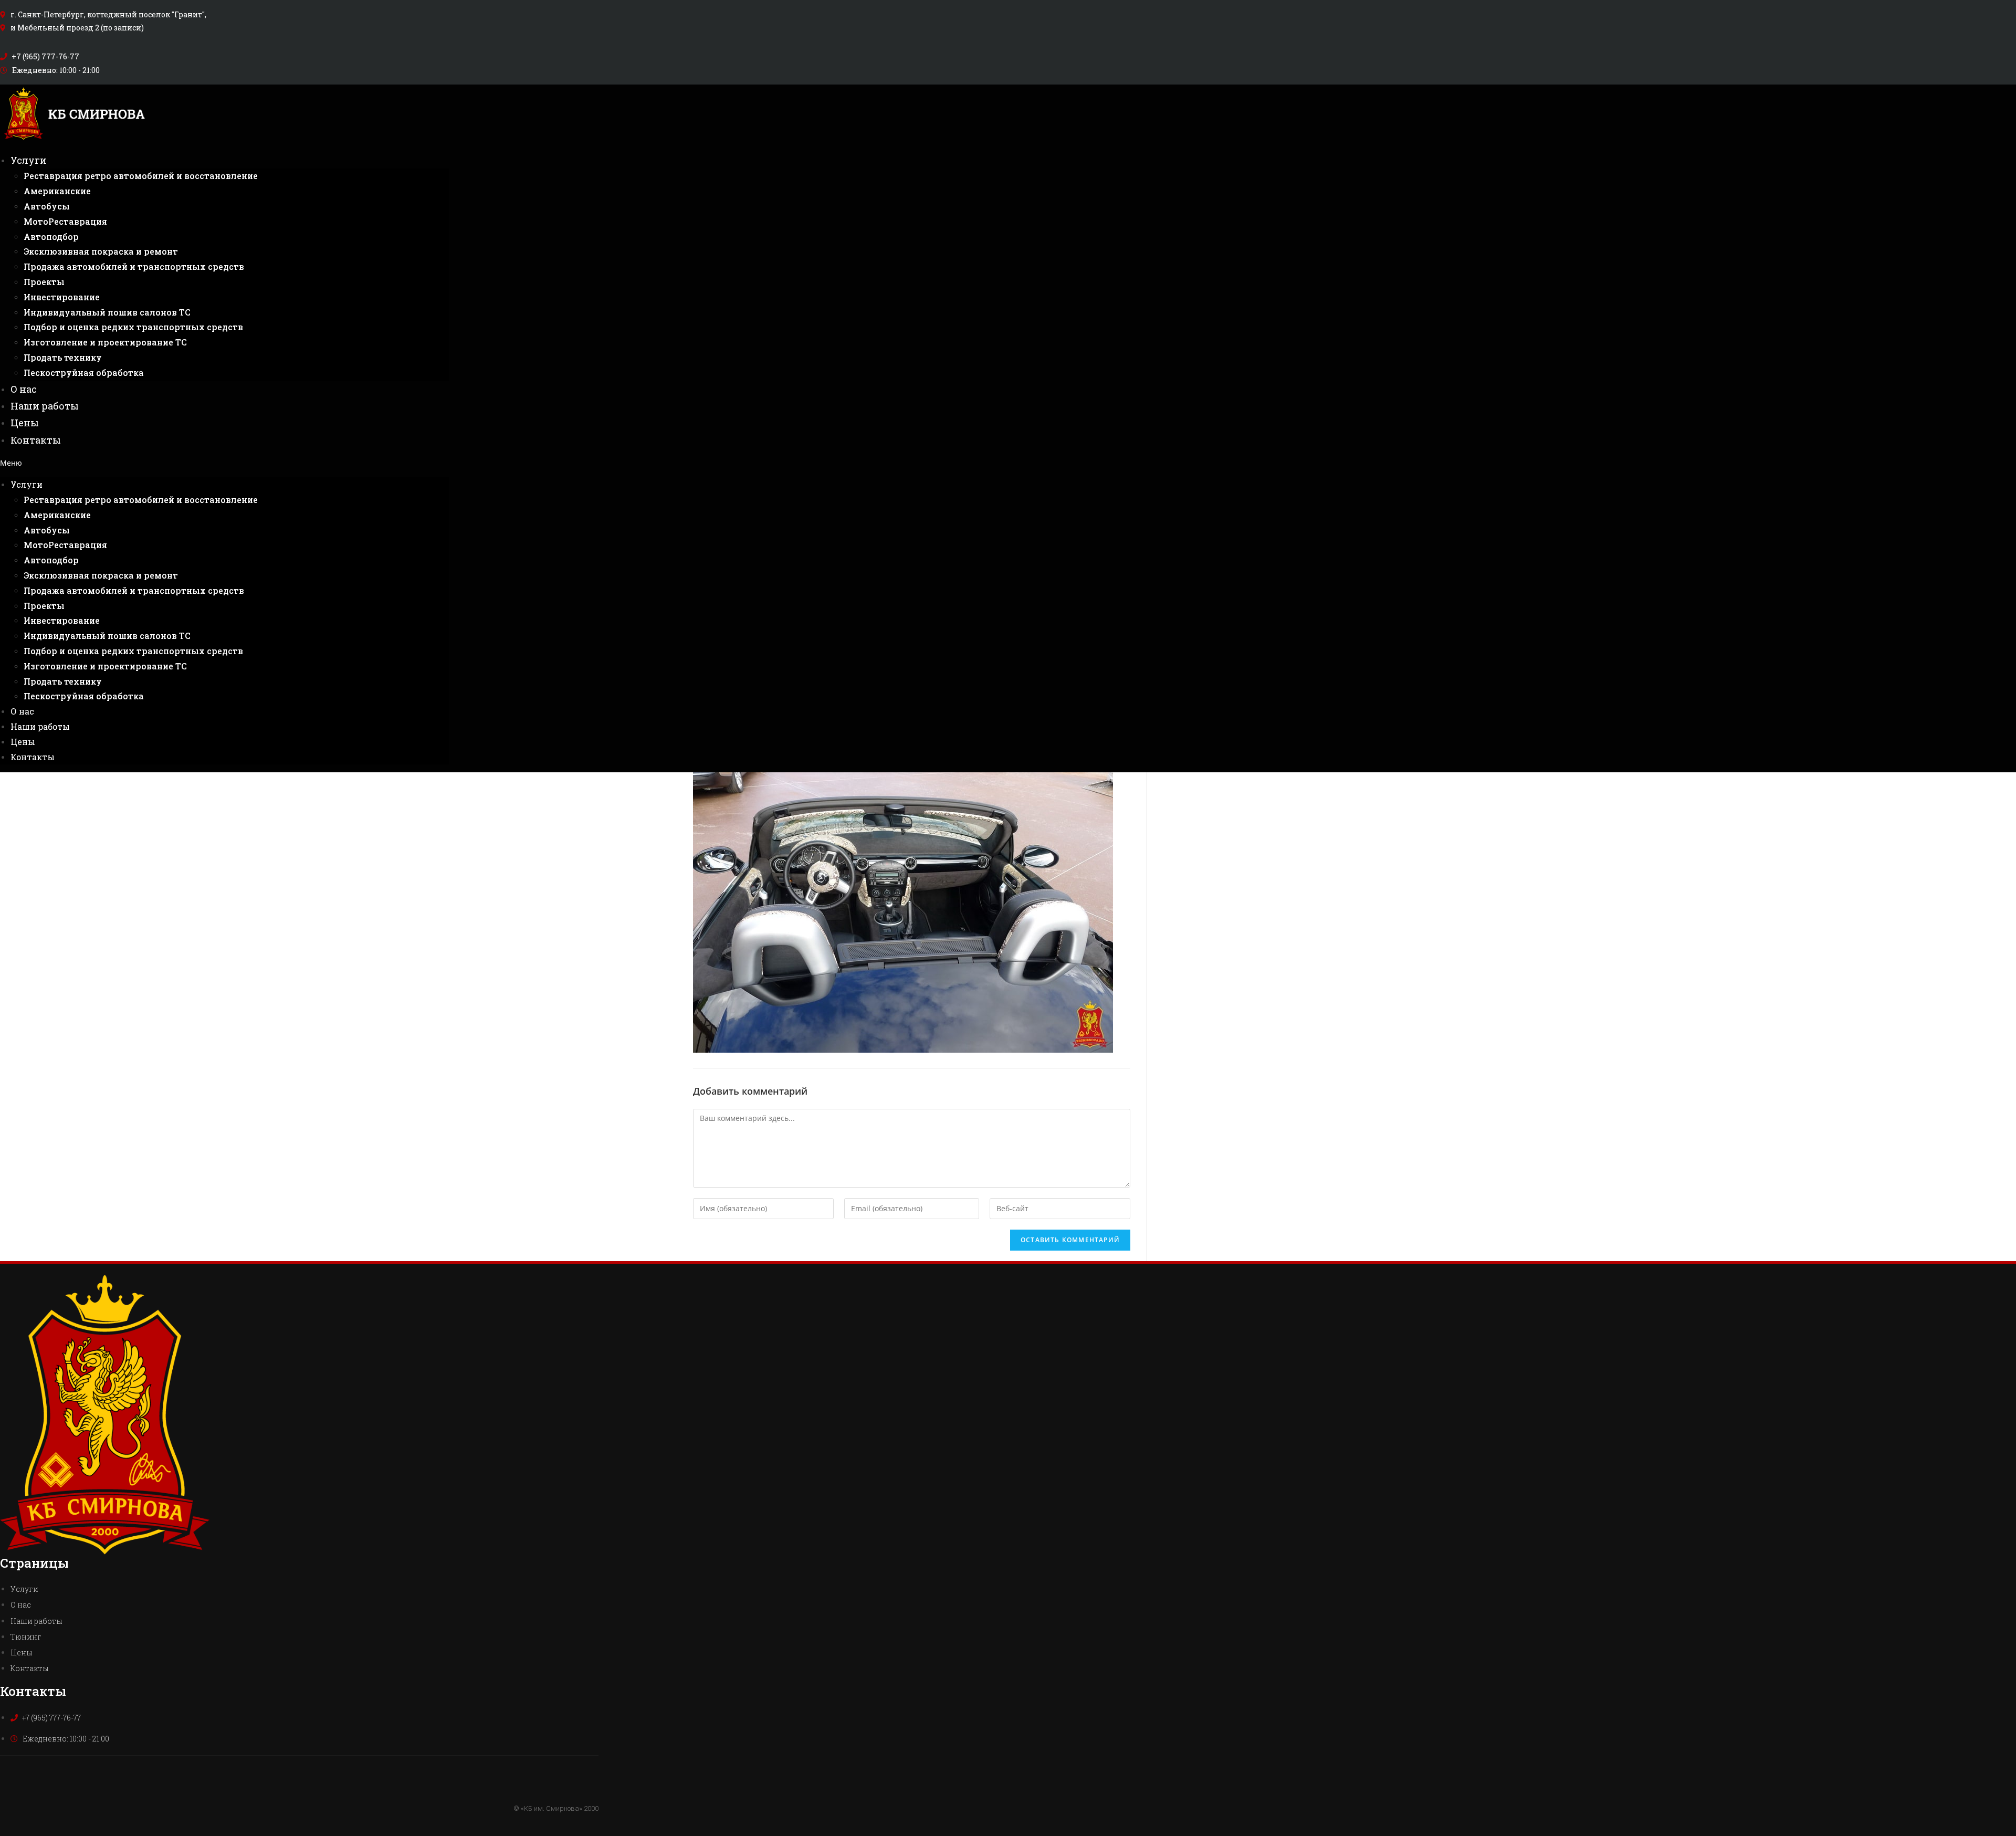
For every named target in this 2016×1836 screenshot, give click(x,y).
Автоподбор (51, 237)
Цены (25, 423)
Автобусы (47, 206)
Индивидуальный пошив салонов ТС (107, 312)
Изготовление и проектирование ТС (105, 342)
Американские (57, 191)
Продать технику (63, 357)
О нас (24, 389)
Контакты (36, 440)
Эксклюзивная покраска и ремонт (101, 251)
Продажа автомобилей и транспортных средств (134, 266)
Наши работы (45, 406)
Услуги (29, 160)
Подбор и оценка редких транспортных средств (133, 327)
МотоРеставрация (65, 221)
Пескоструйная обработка (84, 373)
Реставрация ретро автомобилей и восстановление (141, 176)
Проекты (44, 282)
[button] (224, 463)
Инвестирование (62, 297)
